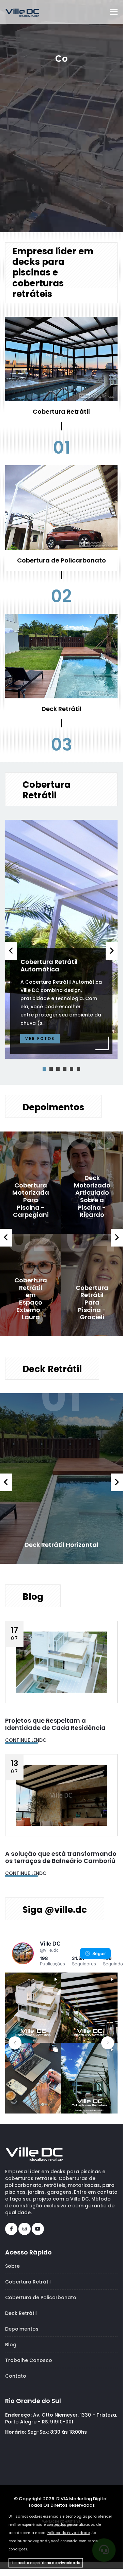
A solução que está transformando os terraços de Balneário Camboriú (61, 1857)
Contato (16, 2376)
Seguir (99, 1953)
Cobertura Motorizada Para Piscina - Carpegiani (31, 1200)
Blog (11, 2345)
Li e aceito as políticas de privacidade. (46, 2563)
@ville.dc (49, 1950)
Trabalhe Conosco (29, 2360)
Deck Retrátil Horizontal (62, 1545)
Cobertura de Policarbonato (41, 2297)
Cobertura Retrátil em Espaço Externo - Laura (31, 1299)
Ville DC (50, 1944)
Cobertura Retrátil (28, 2282)
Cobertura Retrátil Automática (49, 965)
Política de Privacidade (68, 2533)
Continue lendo (26, 1740)
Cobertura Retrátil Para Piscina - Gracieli (92, 1302)
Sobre (12, 2266)
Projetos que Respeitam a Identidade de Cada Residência (55, 1724)
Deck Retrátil (21, 2313)
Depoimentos (22, 2329)
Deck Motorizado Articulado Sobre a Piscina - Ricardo (92, 1196)
